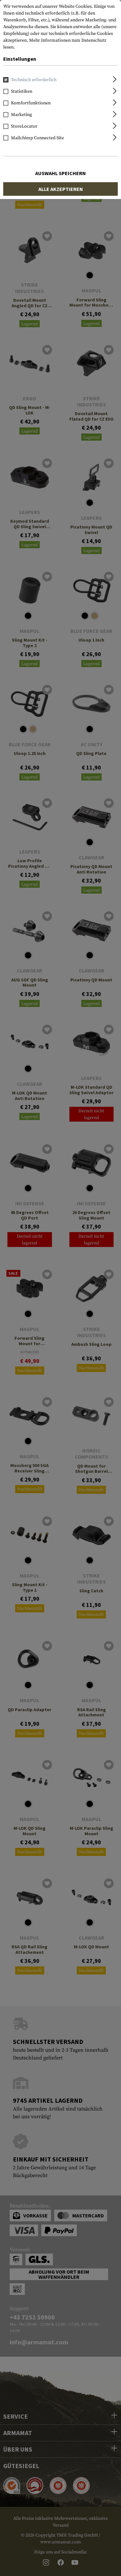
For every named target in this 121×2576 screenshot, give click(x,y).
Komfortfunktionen (31, 103)
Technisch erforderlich (34, 80)
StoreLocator (24, 126)
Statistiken (22, 91)
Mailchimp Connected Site (37, 138)
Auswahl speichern (60, 173)
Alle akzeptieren (61, 189)
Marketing (21, 115)
